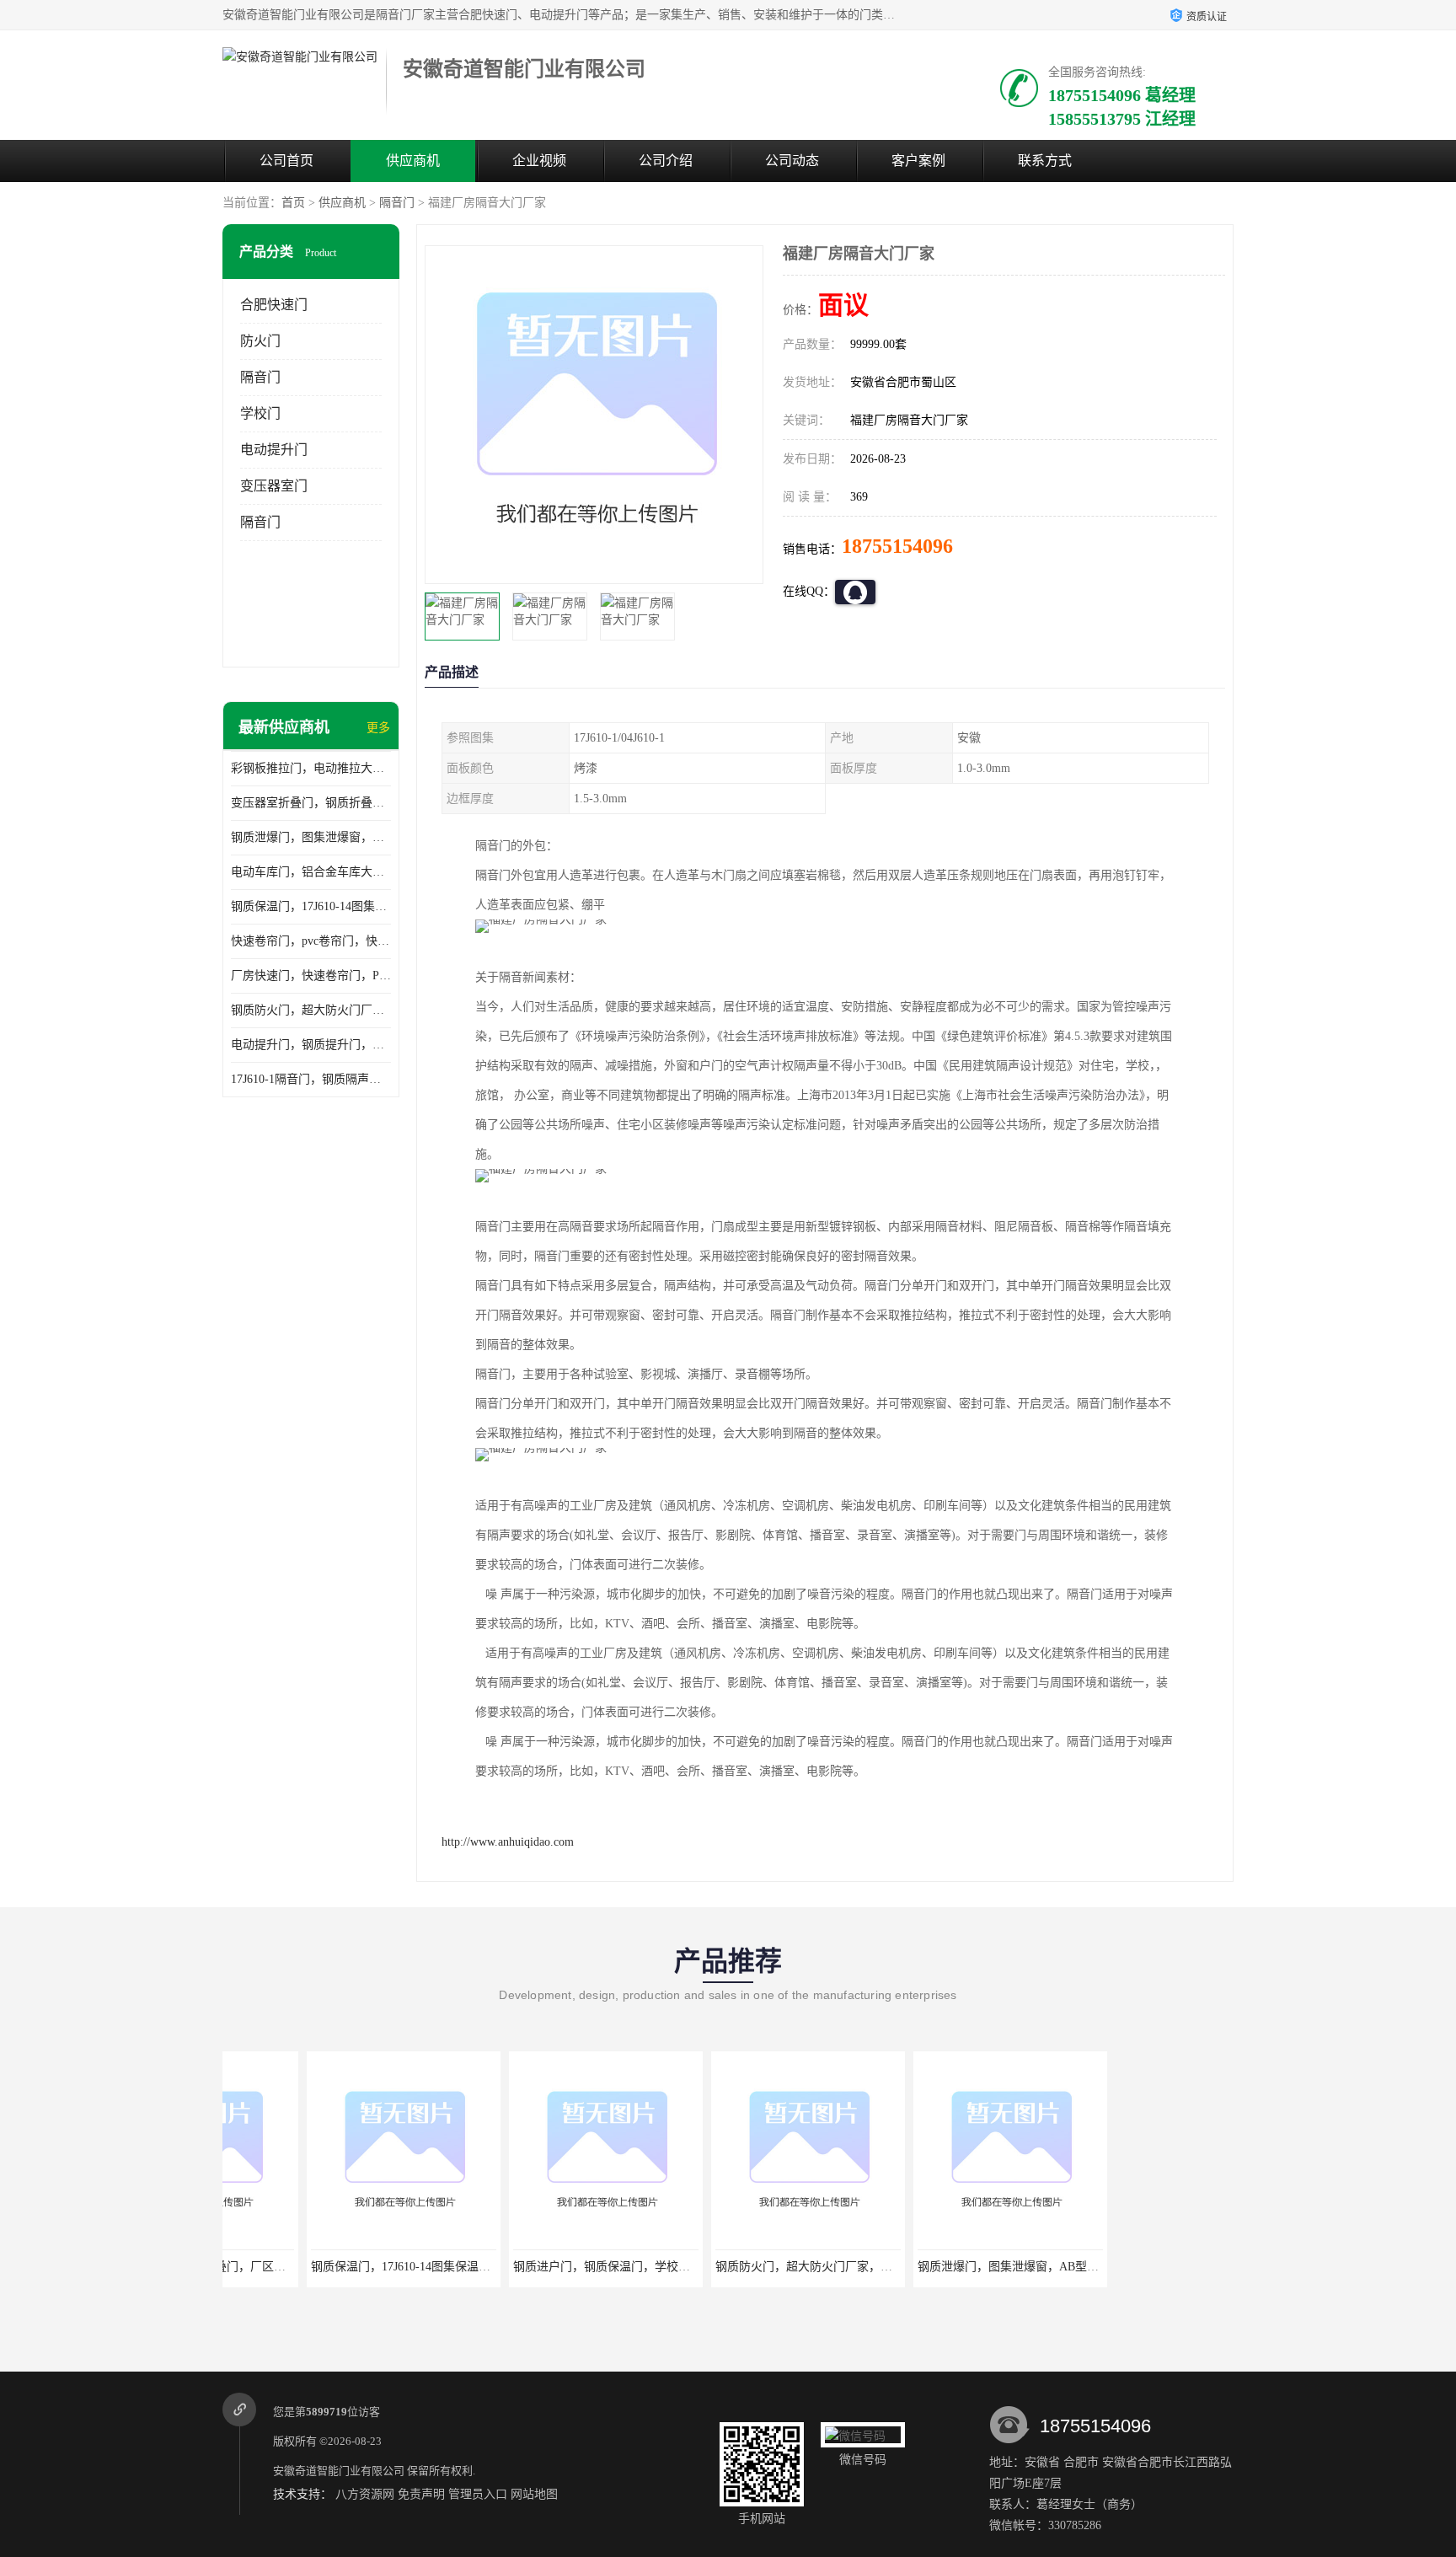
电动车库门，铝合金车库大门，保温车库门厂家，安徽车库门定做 (311, 872)
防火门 (260, 341)
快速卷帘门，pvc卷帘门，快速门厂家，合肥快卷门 (311, 941)
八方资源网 (365, 2494)
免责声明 (421, 2494)
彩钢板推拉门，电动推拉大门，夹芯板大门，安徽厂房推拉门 (311, 768)
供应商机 (413, 161)
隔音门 (397, 203)
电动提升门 (274, 450)
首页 (293, 203)
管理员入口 (478, 2494)
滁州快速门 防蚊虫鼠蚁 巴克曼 (1128, 2267)
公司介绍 (666, 161)
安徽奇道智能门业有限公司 (339, 2471)
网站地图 (534, 2494)
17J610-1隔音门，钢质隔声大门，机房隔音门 (311, 1079)
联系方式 (1045, 161)
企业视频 (539, 161)
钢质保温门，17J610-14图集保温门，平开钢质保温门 (311, 906)
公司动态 (792, 161)
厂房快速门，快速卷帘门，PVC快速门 (311, 976)
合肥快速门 (274, 305)
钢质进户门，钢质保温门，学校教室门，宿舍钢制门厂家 (576, 2267)
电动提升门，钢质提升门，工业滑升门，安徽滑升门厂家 (311, 1045)
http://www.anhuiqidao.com (508, 1842)
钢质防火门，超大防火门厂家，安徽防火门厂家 (311, 1010)
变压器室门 (274, 486)
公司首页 (286, 161)
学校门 (260, 413)
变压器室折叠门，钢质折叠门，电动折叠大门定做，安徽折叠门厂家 (311, 803)
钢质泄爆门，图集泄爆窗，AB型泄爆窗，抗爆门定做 (311, 837)
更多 (378, 728)
